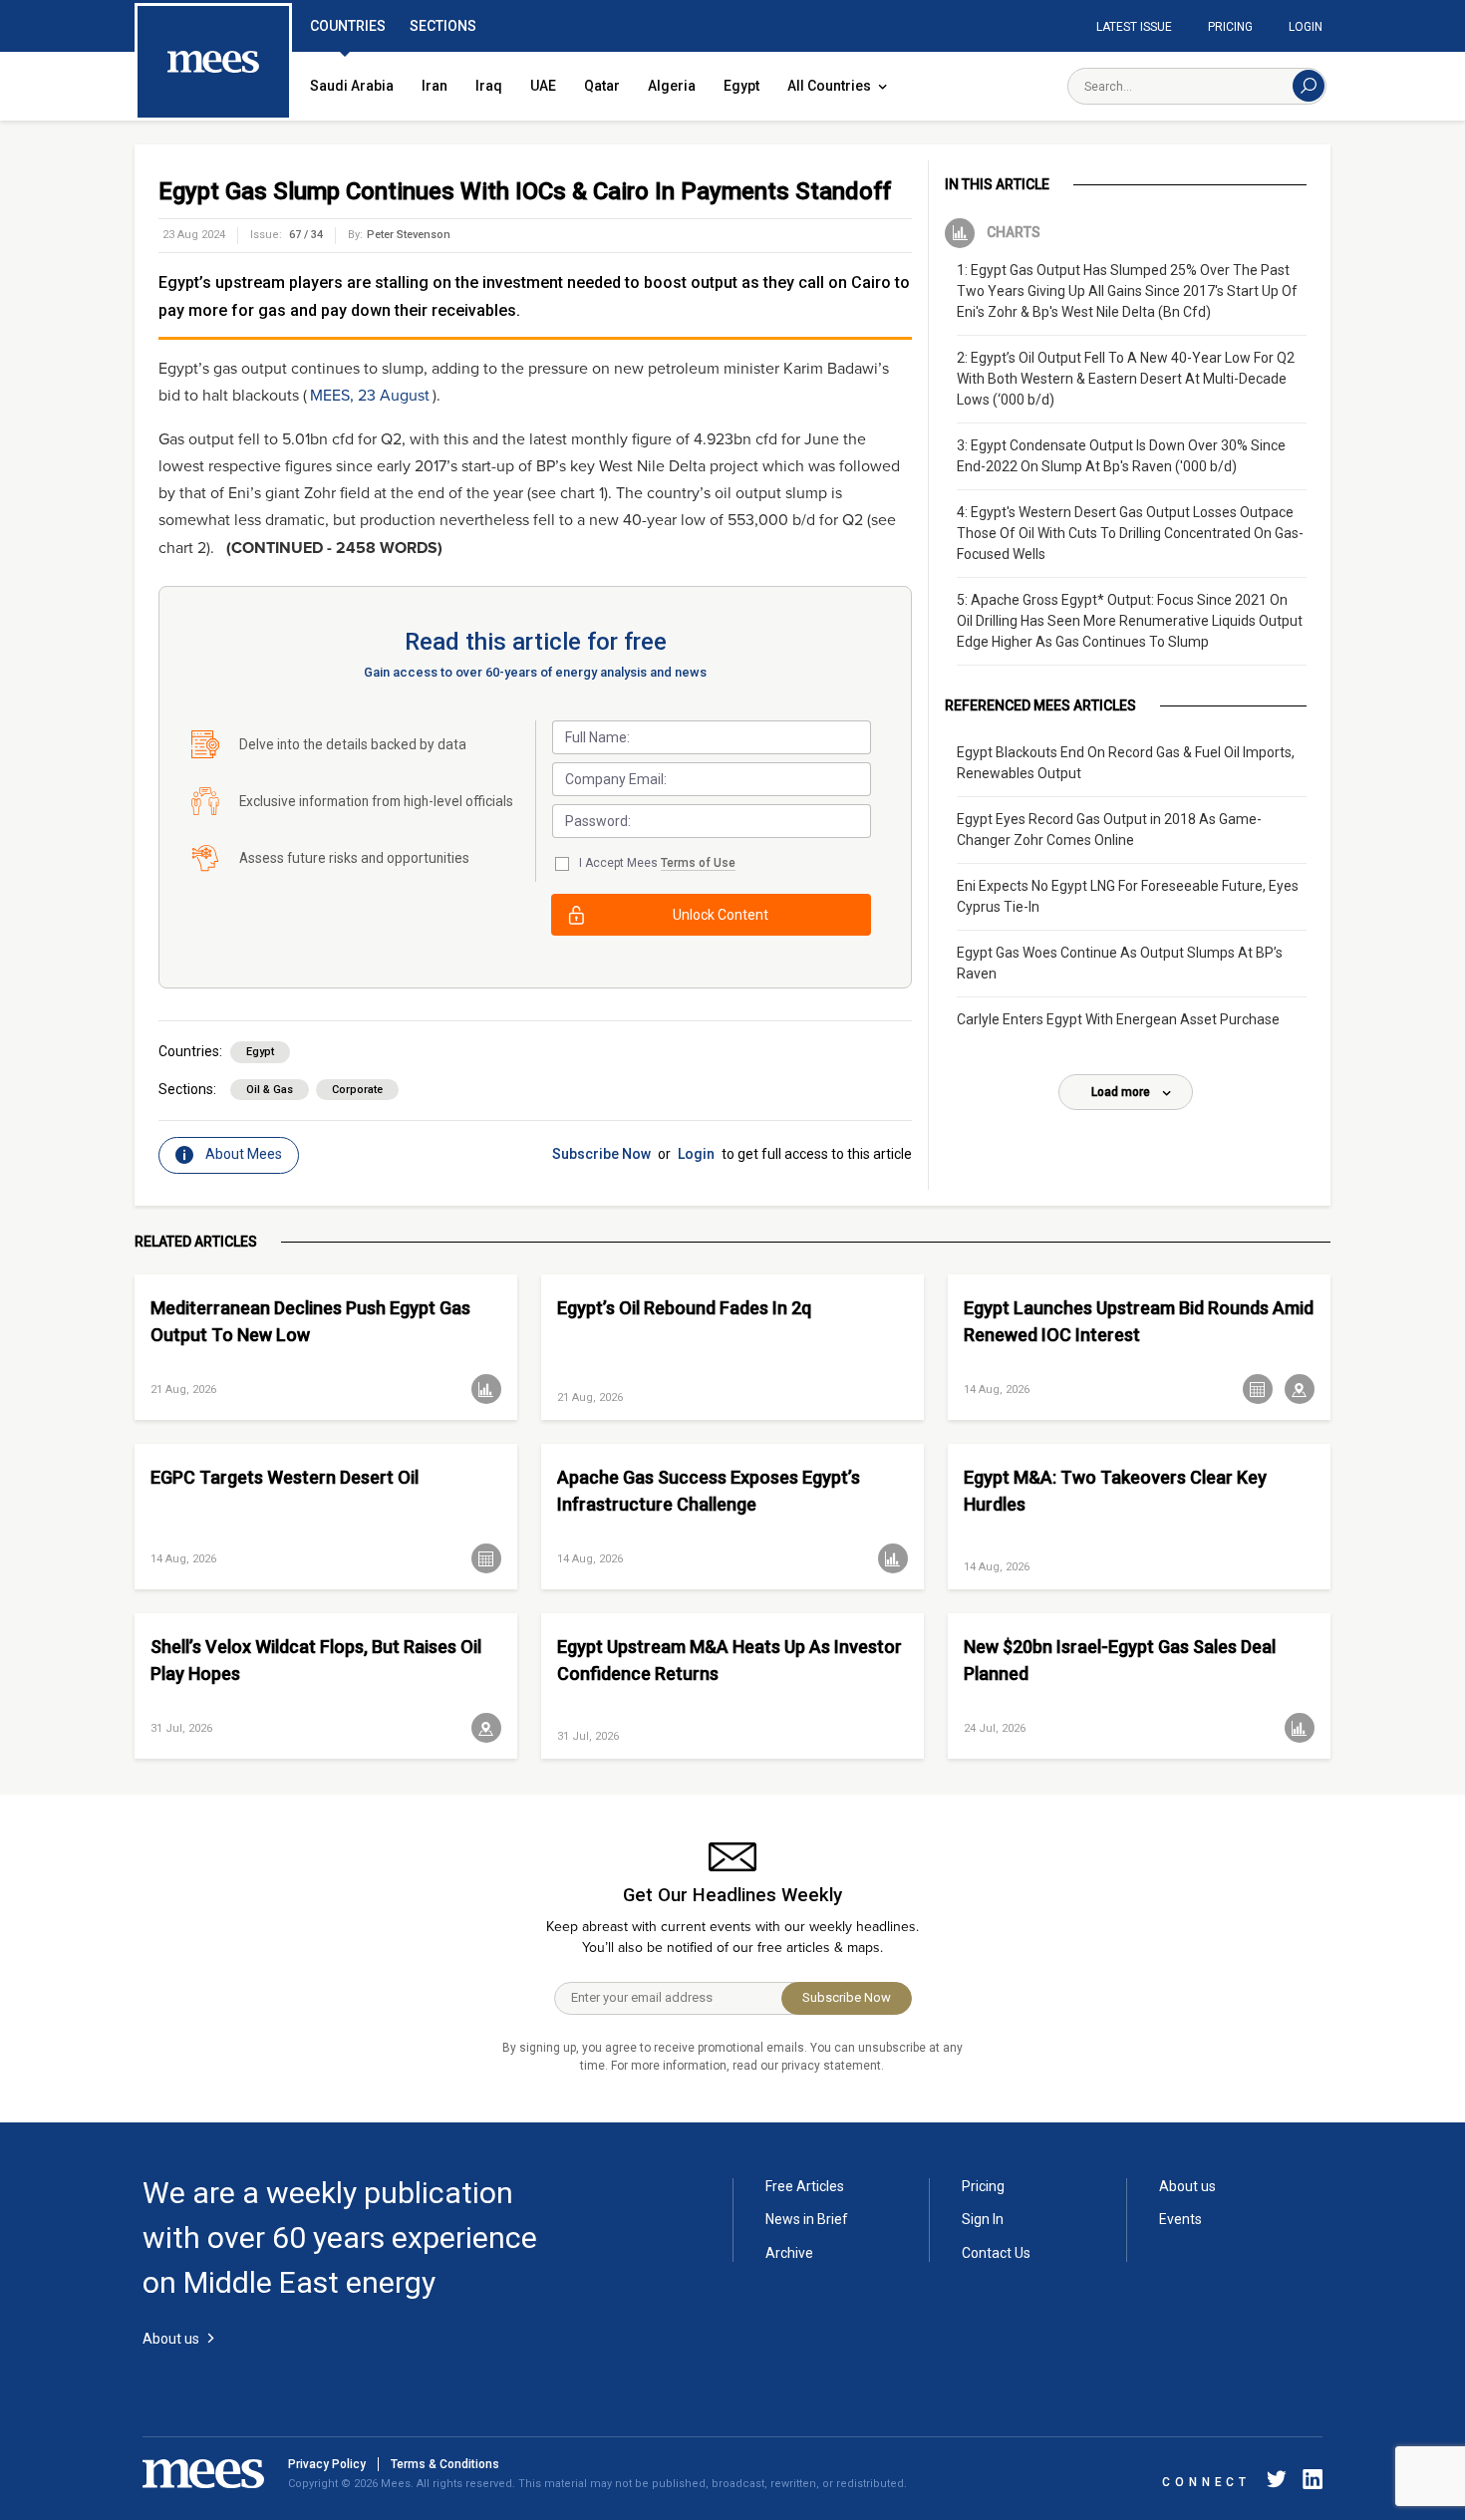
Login (1306, 27)
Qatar (602, 86)
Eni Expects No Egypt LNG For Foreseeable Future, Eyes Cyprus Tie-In (1128, 896)
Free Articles (805, 2186)
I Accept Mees (657, 863)
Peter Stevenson (409, 235)
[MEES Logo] (213, 63)
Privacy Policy (327, 2464)
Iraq (489, 86)
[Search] (1309, 86)
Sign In (983, 2219)
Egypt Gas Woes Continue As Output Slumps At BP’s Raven (1120, 963)
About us (1187, 2186)
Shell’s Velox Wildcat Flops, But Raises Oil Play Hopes (316, 1660)
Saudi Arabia (352, 86)
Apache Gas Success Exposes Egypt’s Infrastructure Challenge (709, 1491)
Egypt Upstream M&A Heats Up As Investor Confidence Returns (730, 1660)
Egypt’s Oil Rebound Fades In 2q (684, 1308)
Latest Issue (1134, 27)
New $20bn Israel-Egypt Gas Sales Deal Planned (1120, 1660)
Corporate (357, 1090)
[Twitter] (1277, 2483)
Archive (789, 2253)
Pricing (1230, 27)
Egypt (741, 86)
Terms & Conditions (445, 2464)
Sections (443, 26)
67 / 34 (306, 235)
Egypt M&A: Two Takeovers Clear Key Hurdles (1115, 1491)
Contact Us (996, 2253)
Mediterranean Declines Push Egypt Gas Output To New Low (310, 1321)
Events (1180, 2219)
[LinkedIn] (1309, 2483)
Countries (348, 26)
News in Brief (807, 2219)
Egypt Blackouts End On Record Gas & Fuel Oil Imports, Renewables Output (1126, 763)
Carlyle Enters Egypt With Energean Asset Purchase (1118, 1019)
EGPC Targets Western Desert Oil (285, 1477)
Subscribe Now (601, 1154)
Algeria (672, 86)
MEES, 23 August (370, 396)
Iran (435, 86)
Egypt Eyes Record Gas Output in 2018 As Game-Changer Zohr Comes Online (1109, 830)
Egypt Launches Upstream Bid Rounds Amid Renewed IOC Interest (1139, 1321)
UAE (543, 86)
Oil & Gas (270, 1090)
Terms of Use (698, 863)
